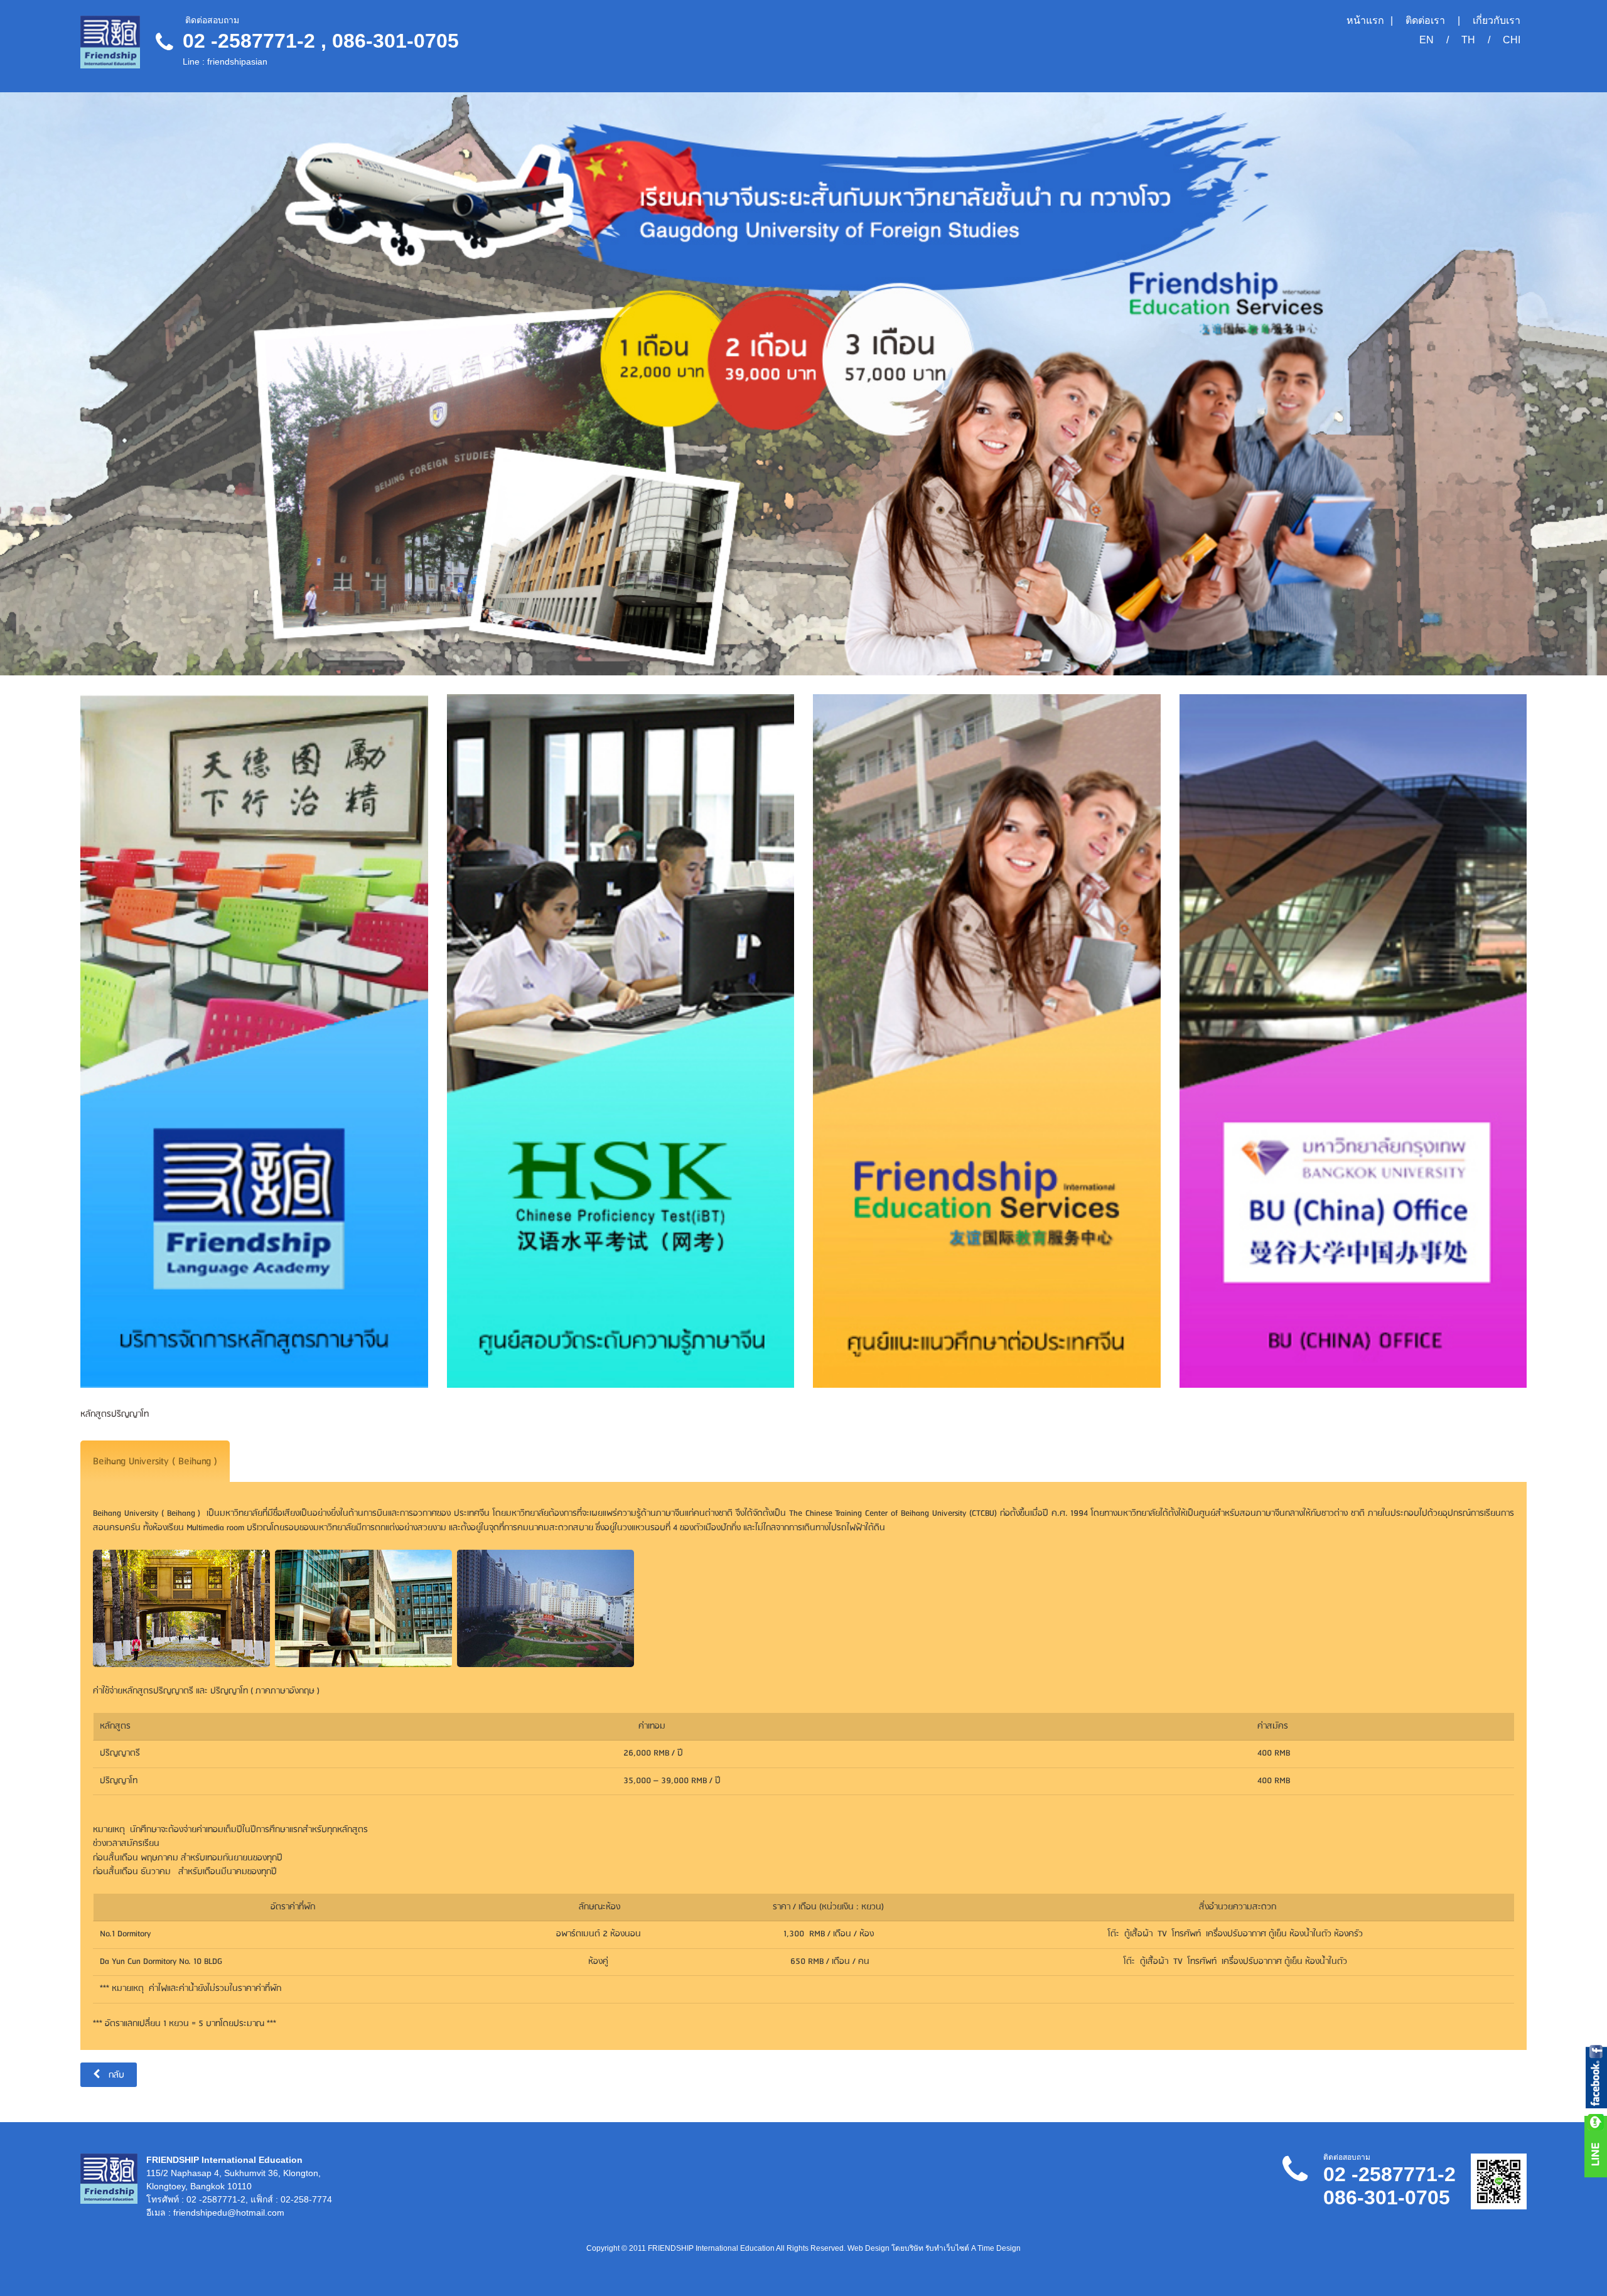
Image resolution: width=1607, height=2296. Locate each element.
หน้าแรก (1365, 21)
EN (1427, 40)
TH (1468, 40)
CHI (1512, 40)
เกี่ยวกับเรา (1497, 21)
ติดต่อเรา (1425, 21)
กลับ (115, 2075)
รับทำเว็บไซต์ (947, 2248)
